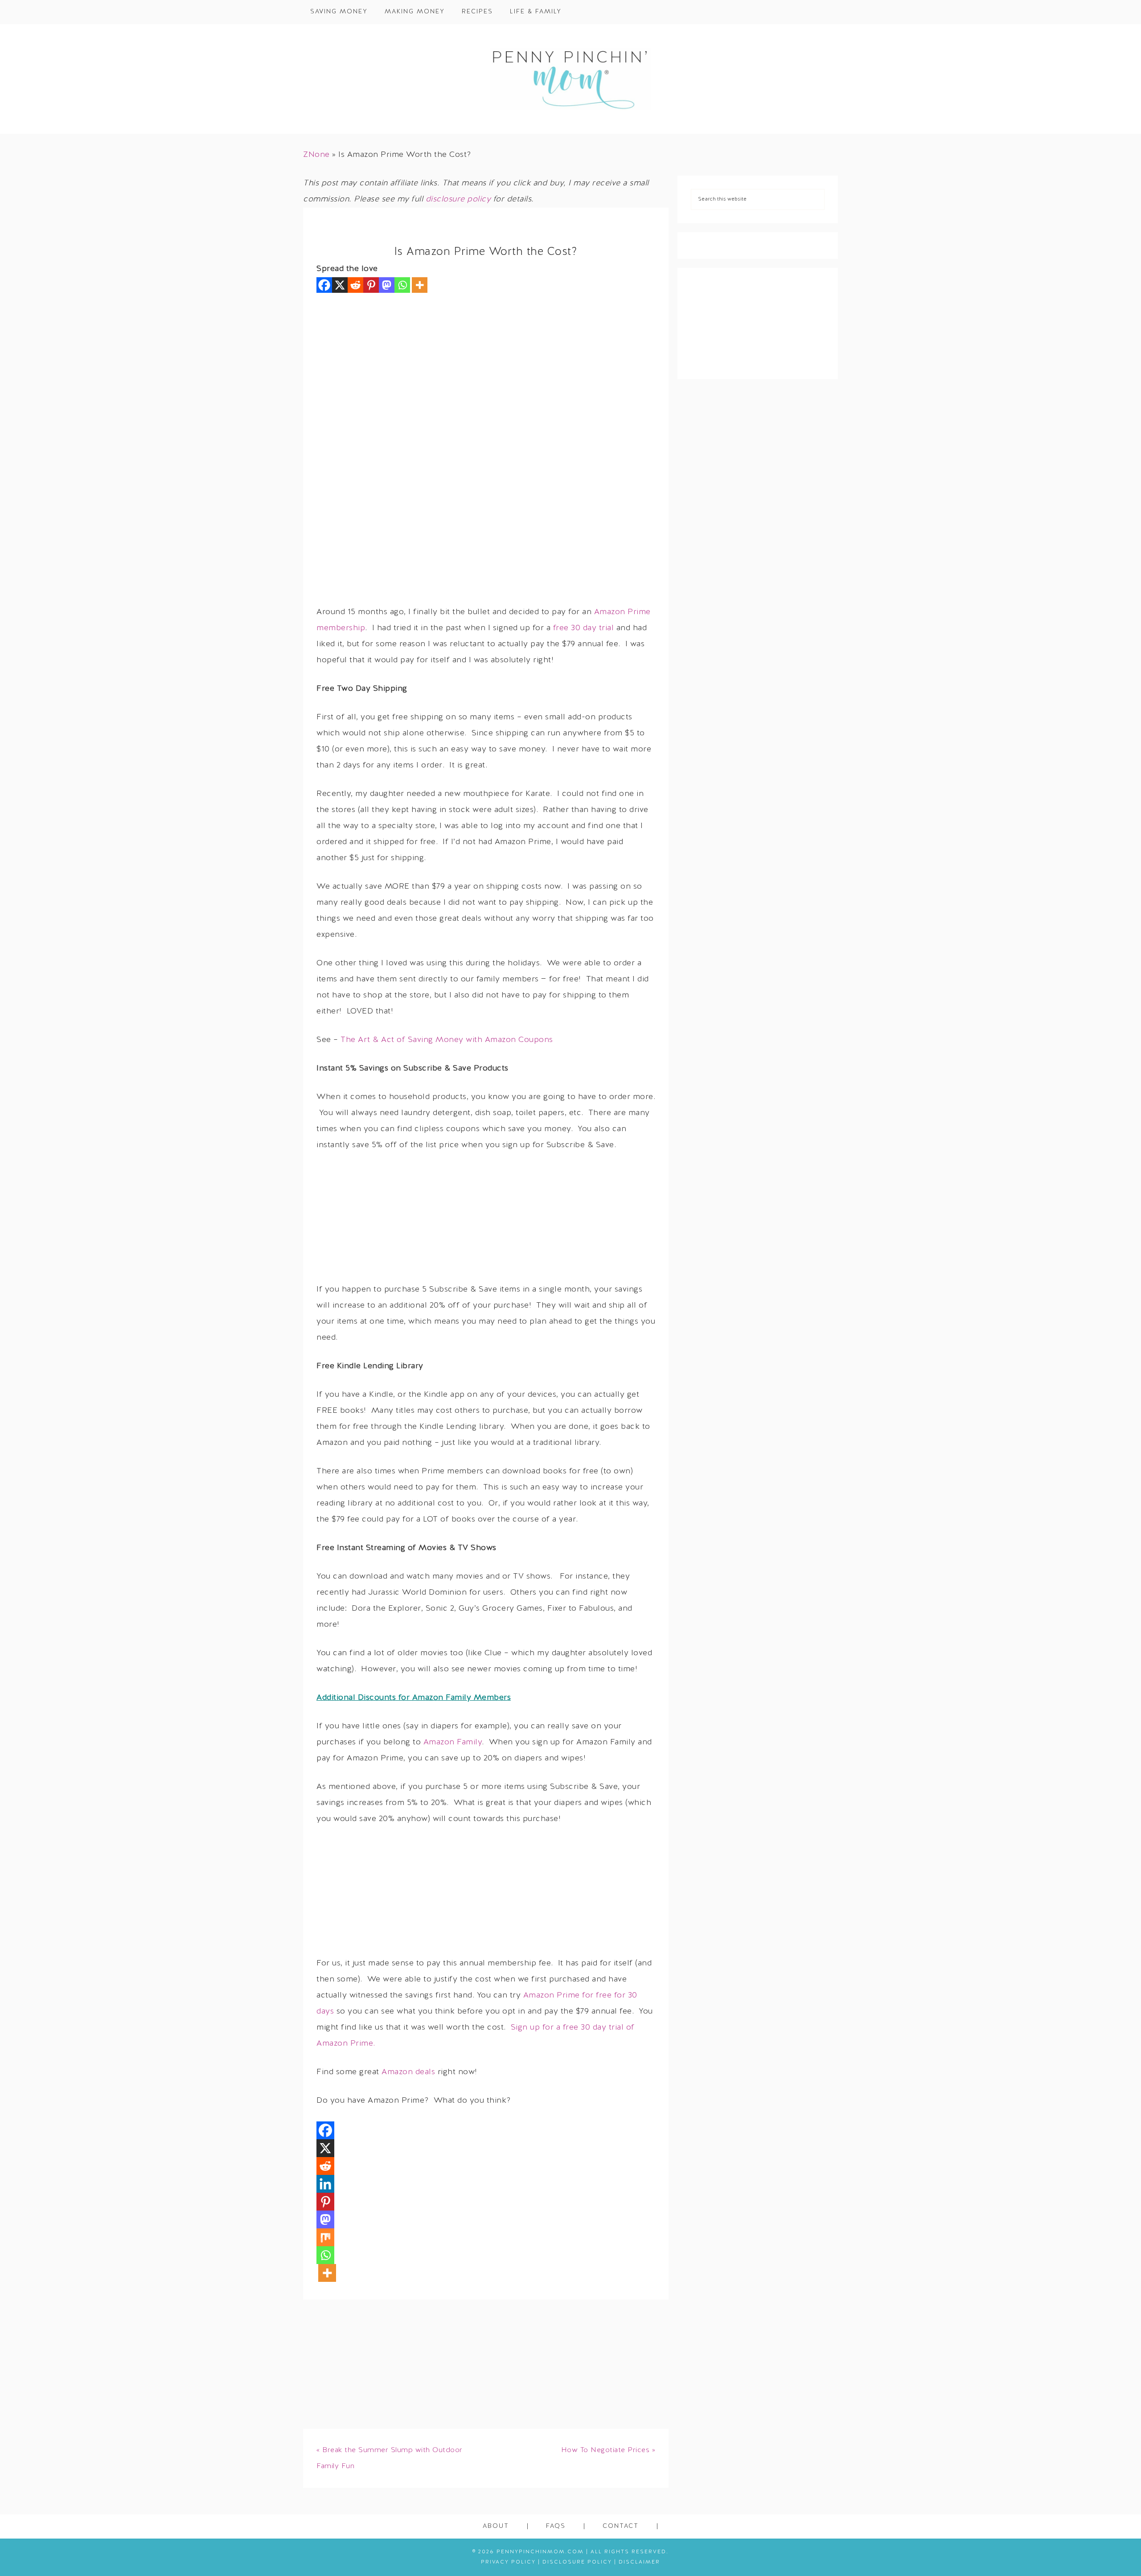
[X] (340, 285)
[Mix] (325, 2237)
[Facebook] (324, 285)
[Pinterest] (371, 285)
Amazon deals (408, 2072)
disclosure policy (458, 199)
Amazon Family (453, 1742)
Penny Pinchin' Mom (570, 79)
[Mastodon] (387, 285)
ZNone (316, 155)
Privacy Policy (508, 2562)
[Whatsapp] (402, 285)
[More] (420, 285)
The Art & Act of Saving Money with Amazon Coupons (447, 1040)
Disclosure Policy (577, 2562)
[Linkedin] (325, 2184)
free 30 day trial (584, 628)
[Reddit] (355, 285)
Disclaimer (639, 2562)
